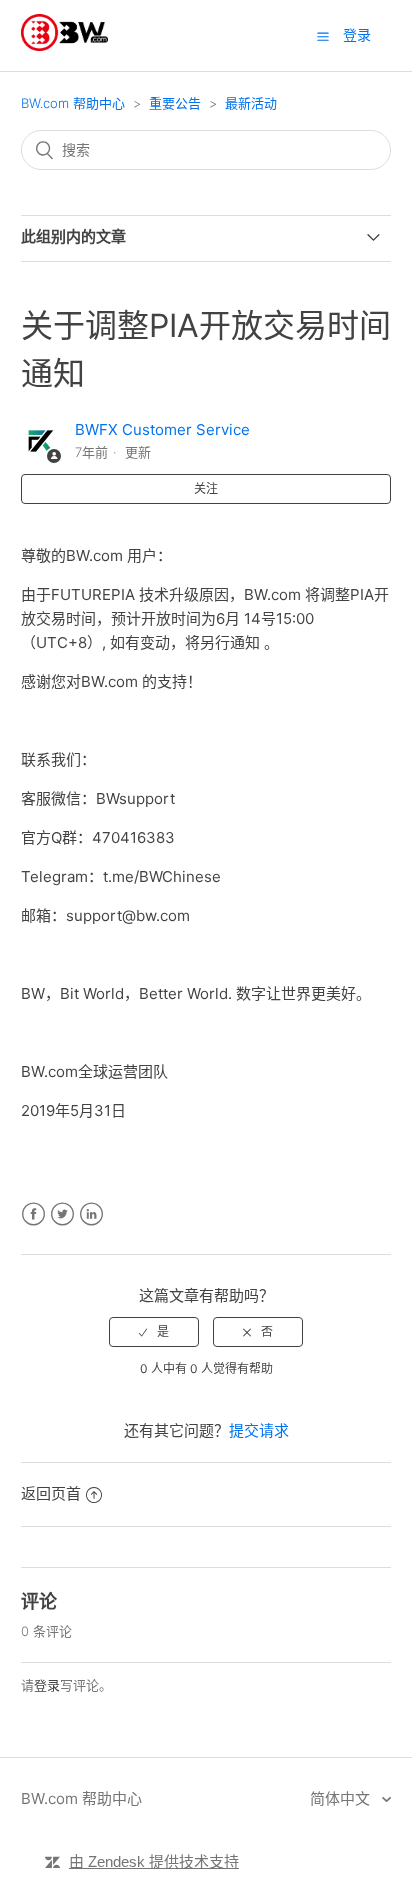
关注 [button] (206, 488)
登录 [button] (357, 34)
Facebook (33, 1214)
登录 (47, 1685)
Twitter (62, 1214)
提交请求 (259, 1430)
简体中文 (342, 1798)
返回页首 (51, 1493)
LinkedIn (91, 1214)
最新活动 (251, 103)
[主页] (64, 45)
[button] (323, 36)
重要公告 (175, 103)
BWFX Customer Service (162, 429)
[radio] (154, 1332)
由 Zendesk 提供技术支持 (154, 1861)
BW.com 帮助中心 (73, 103)
